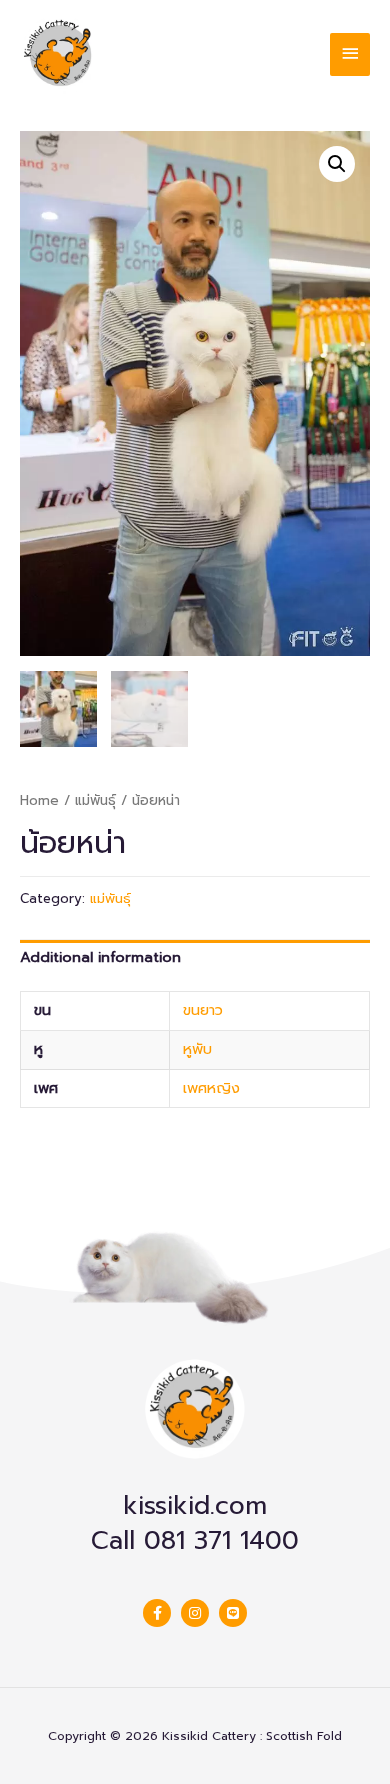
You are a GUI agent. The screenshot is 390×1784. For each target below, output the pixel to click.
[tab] (195, 958)
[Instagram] (195, 1613)
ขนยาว (203, 1010)
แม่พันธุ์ (95, 800)
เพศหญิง (211, 1088)
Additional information (100, 957)
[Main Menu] (350, 54)
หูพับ (197, 1049)
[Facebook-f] (157, 1613)
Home (39, 800)
